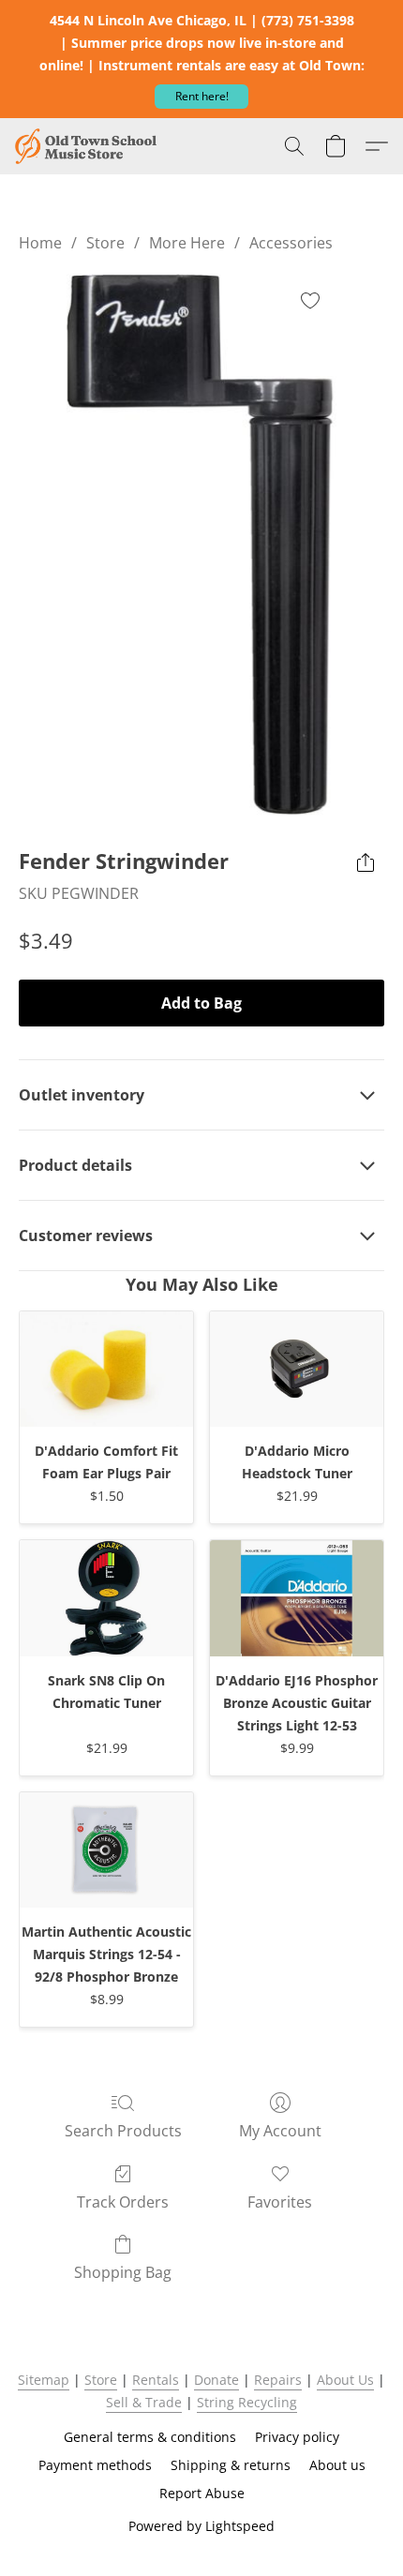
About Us (345, 2380)
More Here (187, 243)
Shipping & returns (231, 2465)
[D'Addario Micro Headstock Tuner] (297, 1369)
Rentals (156, 2380)
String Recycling (247, 2402)
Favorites (280, 2202)
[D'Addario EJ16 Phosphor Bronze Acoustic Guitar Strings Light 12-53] (297, 1598)
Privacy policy (297, 2437)
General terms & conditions (150, 2437)
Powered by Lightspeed (201, 2526)
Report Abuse (202, 2493)
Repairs (278, 2380)
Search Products (123, 2131)
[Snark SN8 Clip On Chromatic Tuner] (106, 1598)
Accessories (291, 243)
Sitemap (44, 2380)
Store (105, 243)
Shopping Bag (123, 2272)
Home (40, 243)
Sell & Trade (144, 2402)
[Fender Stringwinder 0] (201, 546)
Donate (216, 2380)
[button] (201, 97)
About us (337, 2465)
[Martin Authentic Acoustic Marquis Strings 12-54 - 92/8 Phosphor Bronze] (106, 1850)
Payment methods (95, 2465)
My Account (280, 2131)
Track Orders (123, 2202)
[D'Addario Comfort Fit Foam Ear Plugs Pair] (106, 1369)
